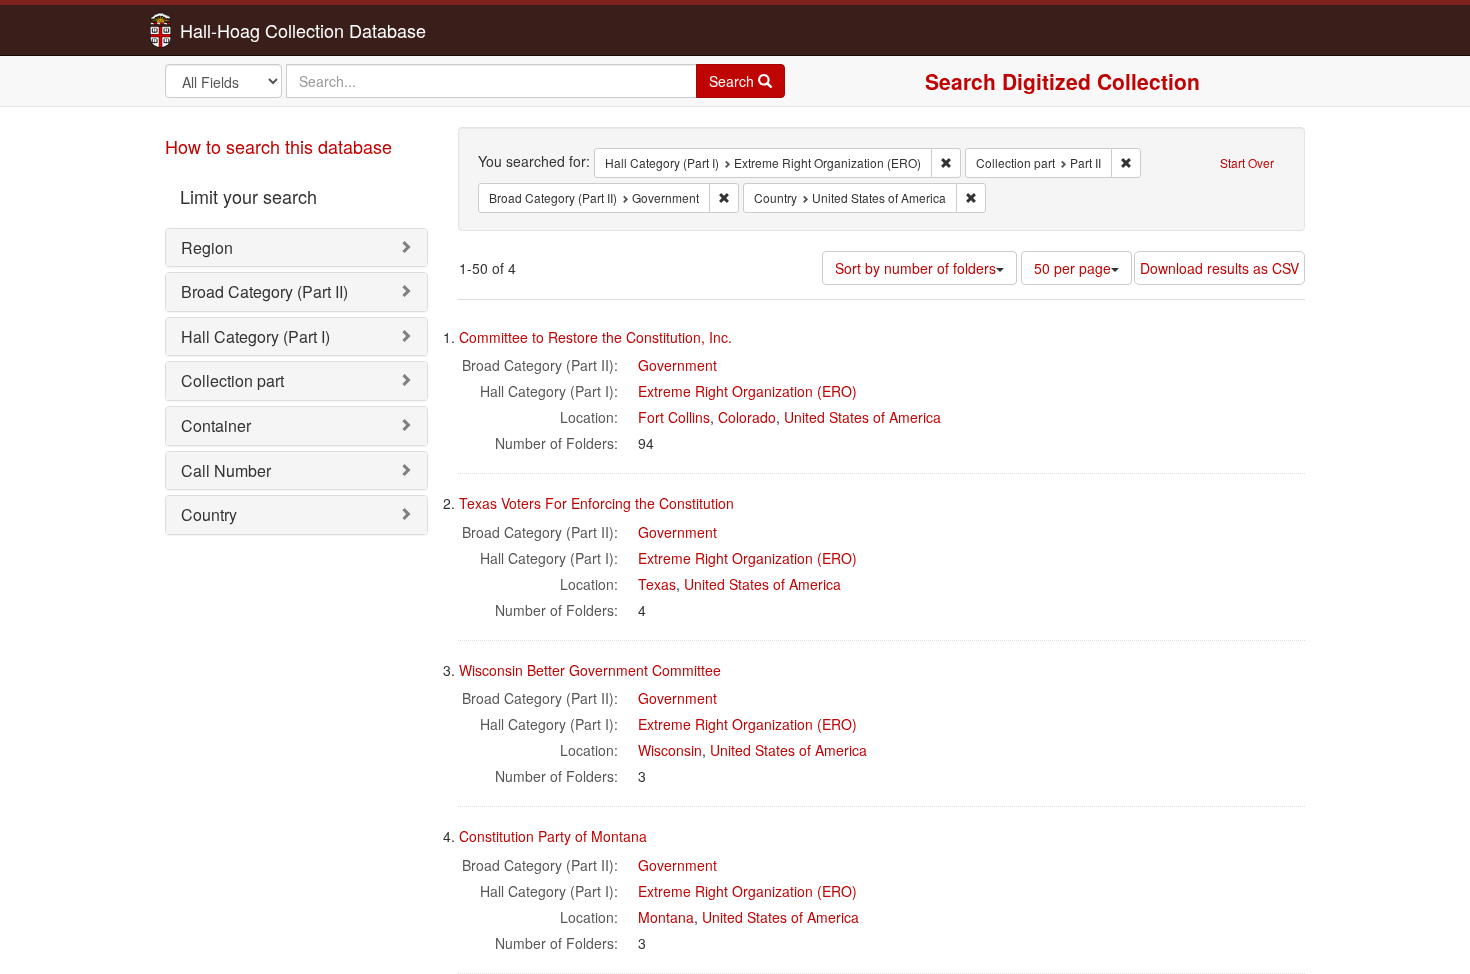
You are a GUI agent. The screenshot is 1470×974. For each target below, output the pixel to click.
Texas (657, 584)
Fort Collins (674, 417)
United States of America (862, 417)
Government (677, 365)
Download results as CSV (1219, 268)
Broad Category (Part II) (264, 291)
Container (216, 425)
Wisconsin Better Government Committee (590, 670)
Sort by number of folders (915, 268)
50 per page (1072, 268)
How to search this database (278, 146)
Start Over (1247, 162)
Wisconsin (670, 750)
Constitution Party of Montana (553, 836)
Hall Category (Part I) (255, 336)
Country (209, 514)
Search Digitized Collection (1062, 81)
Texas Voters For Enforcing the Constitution (596, 503)
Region (207, 247)
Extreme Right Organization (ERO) (747, 391)
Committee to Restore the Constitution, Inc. (595, 337)
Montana (666, 917)
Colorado (747, 417)
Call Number (226, 470)
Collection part (232, 380)
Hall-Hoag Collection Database (240, 30)
